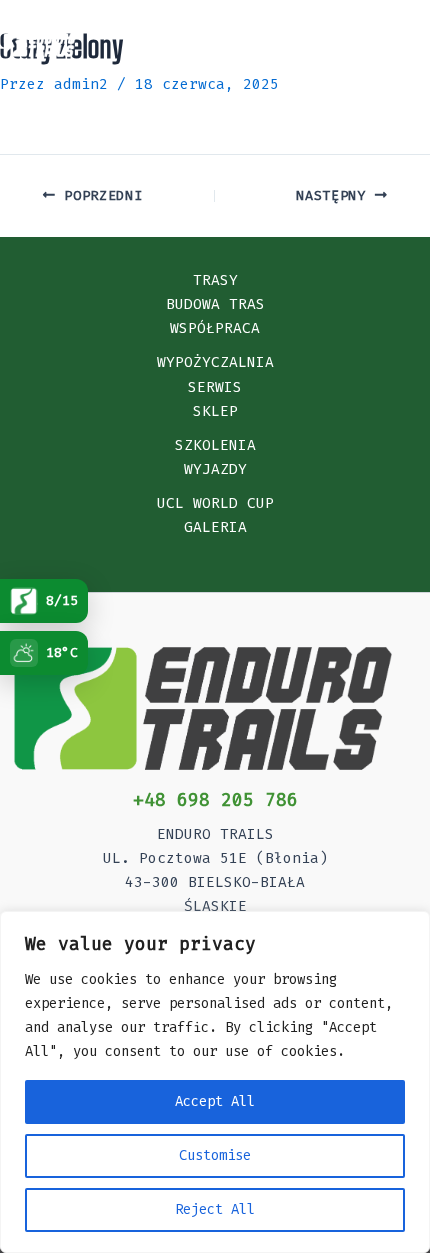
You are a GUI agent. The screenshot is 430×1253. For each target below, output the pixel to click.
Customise (215, 1155)
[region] (215, 1082)
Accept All (215, 1101)
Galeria (215, 527)
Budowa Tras (215, 304)
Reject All (215, 1209)
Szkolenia (215, 445)
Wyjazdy (215, 469)
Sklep (215, 411)
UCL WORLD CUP (215, 503)
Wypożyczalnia (215, 362)
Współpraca (215, 328)
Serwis (215, 387)
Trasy (215, 280)
